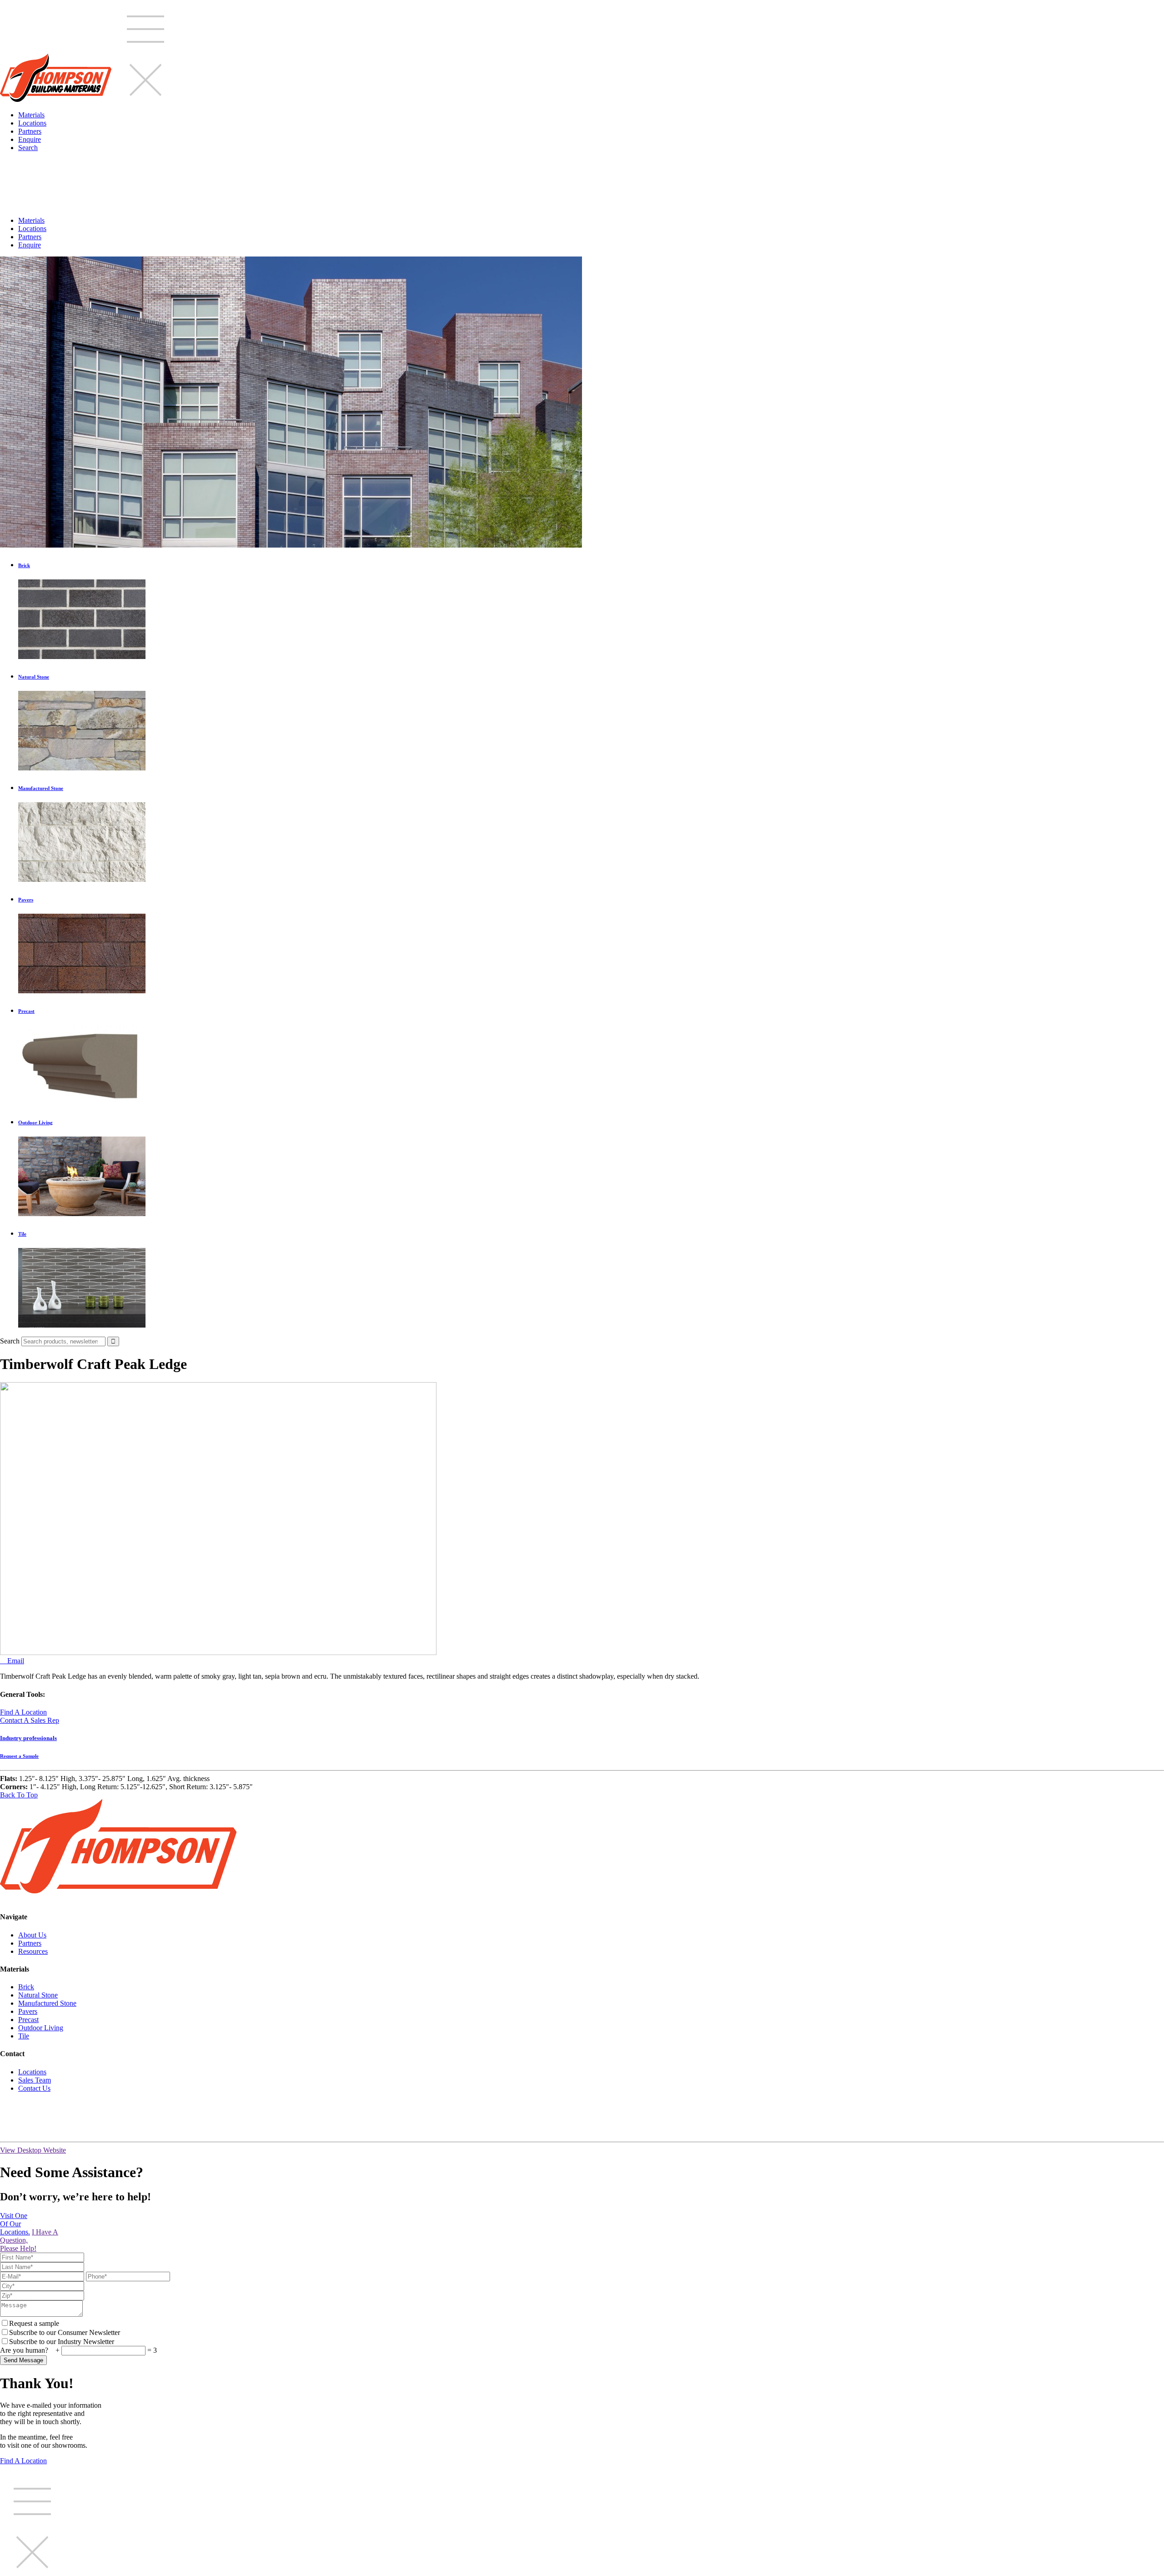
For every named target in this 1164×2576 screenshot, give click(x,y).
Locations (32, 123)
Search (28, 148)
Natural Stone (38, 1995)
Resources (33, 1951)
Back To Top (19, 1795)
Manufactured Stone (47, 2003)
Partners (30, 131)
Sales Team (35, 2080)
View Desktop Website (33, 2150)
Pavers (28, 2011)
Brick (26, 1987)
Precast (28, 2020)
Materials (31, 115)
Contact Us (34, 2088)
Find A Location (23, 1712)
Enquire (30, 139)
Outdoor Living (41, 2028)
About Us (32, 1935)
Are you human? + (31, 2350)
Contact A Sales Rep (30, 1720)
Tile (24, 2036)
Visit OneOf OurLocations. (15, 2224)
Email (12, 1661)
